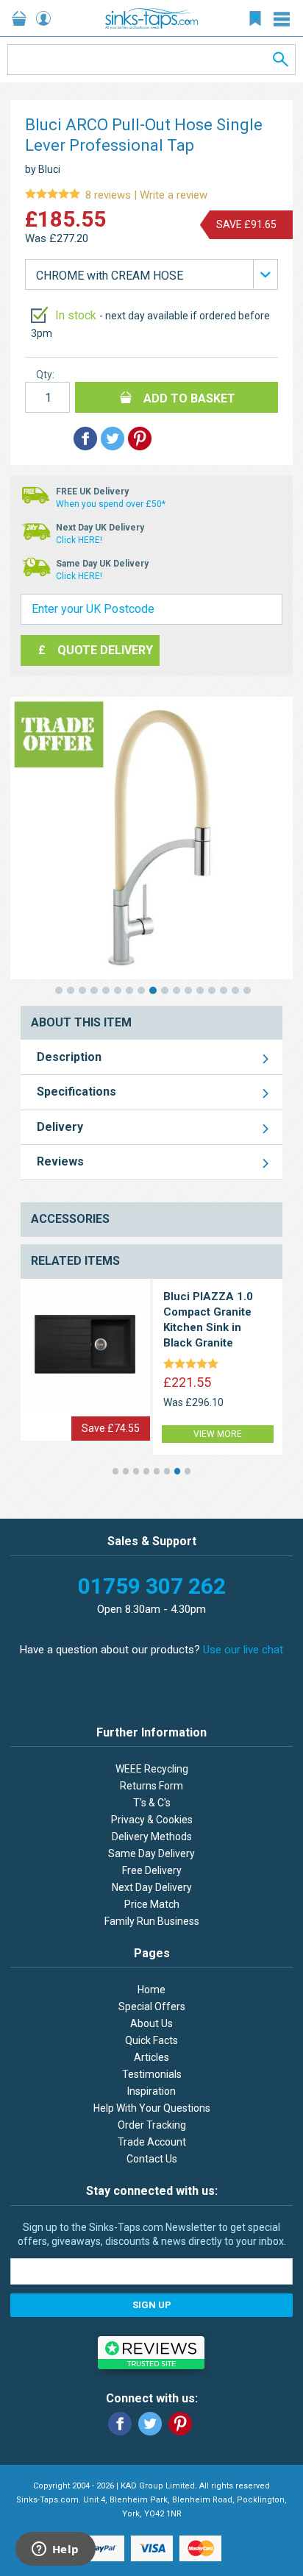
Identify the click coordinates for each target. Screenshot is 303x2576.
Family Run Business (152, 1921)
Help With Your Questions (152, 2108)
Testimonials (152, 2074)
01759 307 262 (152, 1586)
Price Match (152, 1904)
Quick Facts (151, 2040)
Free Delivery (152, 1870)
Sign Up (152, 2305)
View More (218, 1434)
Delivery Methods (152, 1837)
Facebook (120, 2424)
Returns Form (151, 1786)
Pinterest (180, 2424)
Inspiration (151, 2091)
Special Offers (152, 2006)
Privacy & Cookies (152, 1820)
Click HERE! (79, 540)
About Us (151, 2023)
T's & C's (152, 1803)
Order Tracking (152, 2125)
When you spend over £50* (111, 504)
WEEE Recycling (152, 1769)
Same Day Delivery (151, 1853)
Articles (151, 2057)
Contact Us (152, 2159)
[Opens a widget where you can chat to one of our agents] (55, 2550)
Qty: (45, 375)
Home (151, 1990)
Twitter (150, 2424)
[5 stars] (193, 1365)
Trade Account (152, 2142)
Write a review (116, 195)
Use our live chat (243, 1650)
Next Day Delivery (152, 1887)
